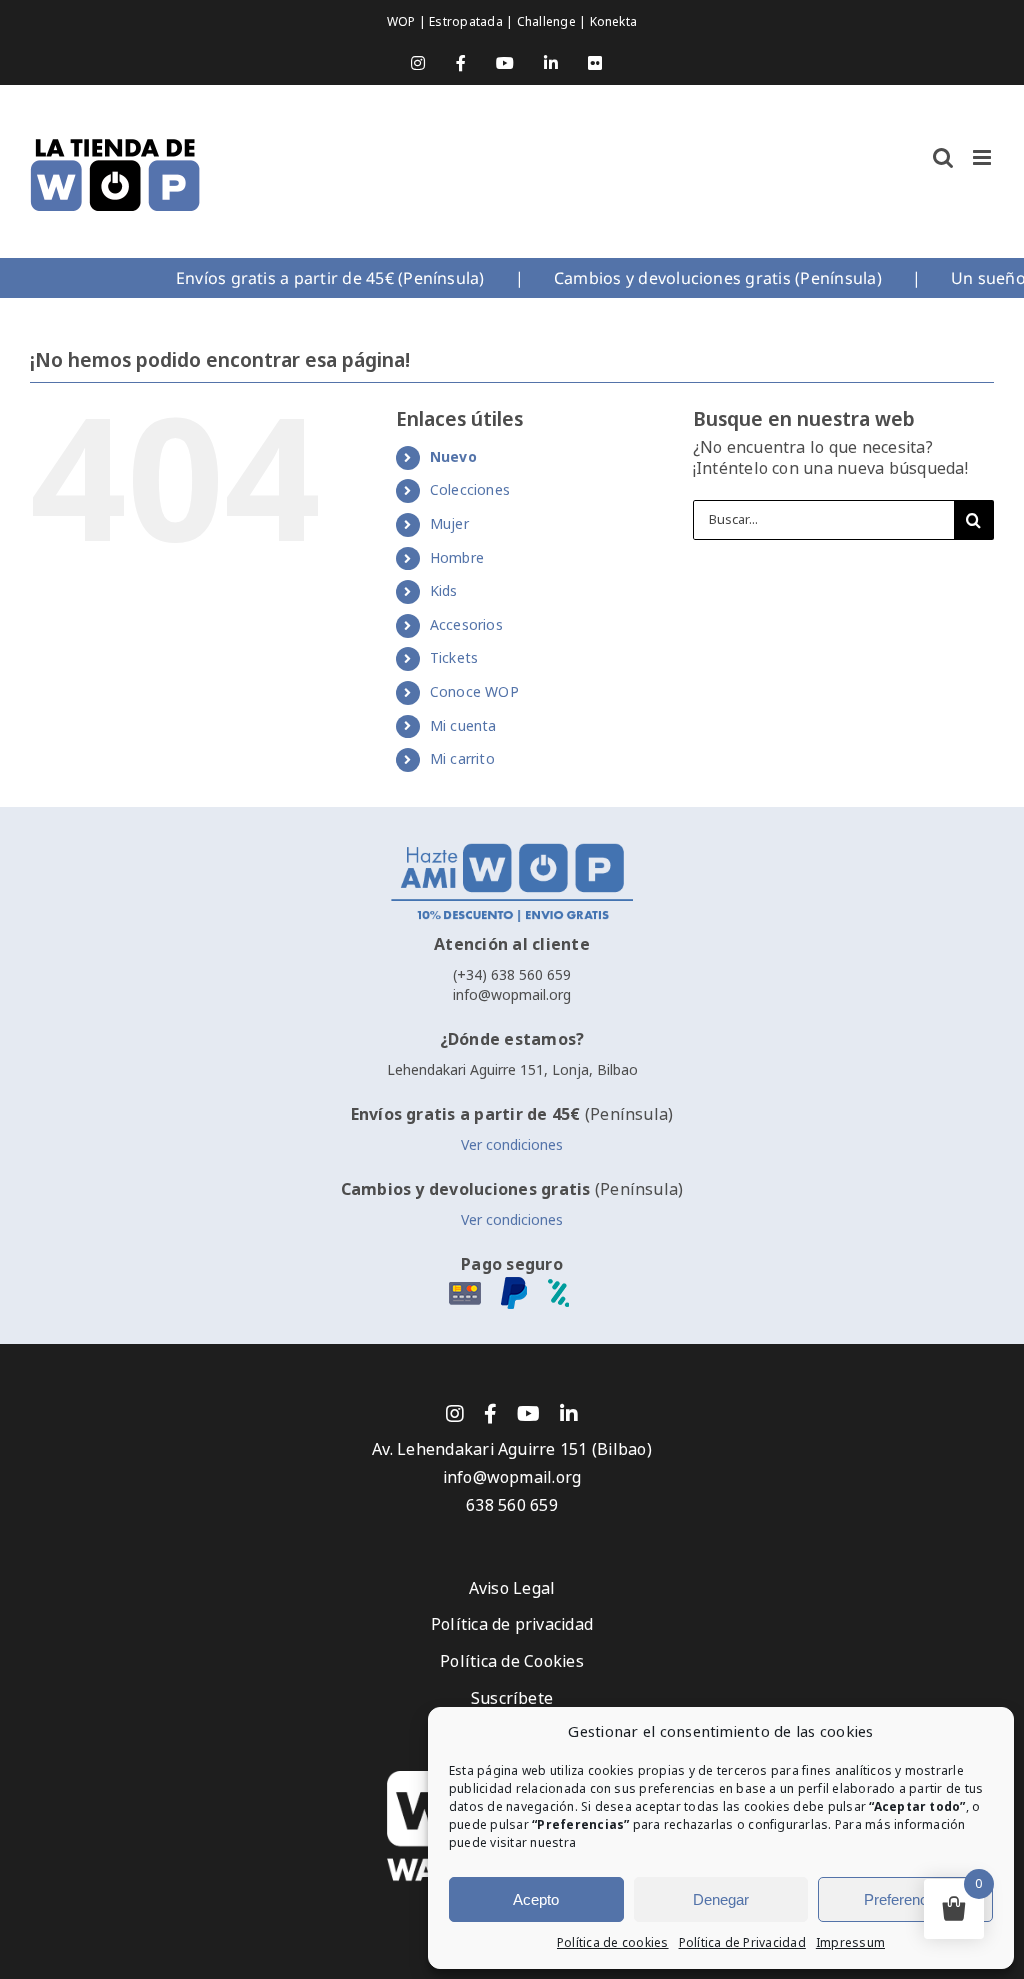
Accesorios (466, 625)
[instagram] (455, 1414)
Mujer (449, 524)
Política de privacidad (512, 1624)
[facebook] (490, 1414)
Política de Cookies (512, 1661)
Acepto (536, 1899)
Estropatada (467, 22)
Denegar (721, 1899)
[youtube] (528, 1414)
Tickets (454, 658)
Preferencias (905, 1899)
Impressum (850, 1943)
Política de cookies (613, 1943)
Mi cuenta (463, 726)
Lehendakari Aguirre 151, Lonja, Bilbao (512, 1070)
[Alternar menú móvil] (983, 157)
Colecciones (470, 490)
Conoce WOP (474, 692)
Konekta (614, 22)
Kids (444, 591)
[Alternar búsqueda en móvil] (943, 157)
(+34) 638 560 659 (512, 975)
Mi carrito (462, 759)
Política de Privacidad (742, 1943)
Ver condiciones (512, 1145)
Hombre (457, 558)
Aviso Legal (512, 1588)
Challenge (548, 22)
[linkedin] (569, 1414)
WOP (403, 22)
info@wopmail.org (512, 995)
